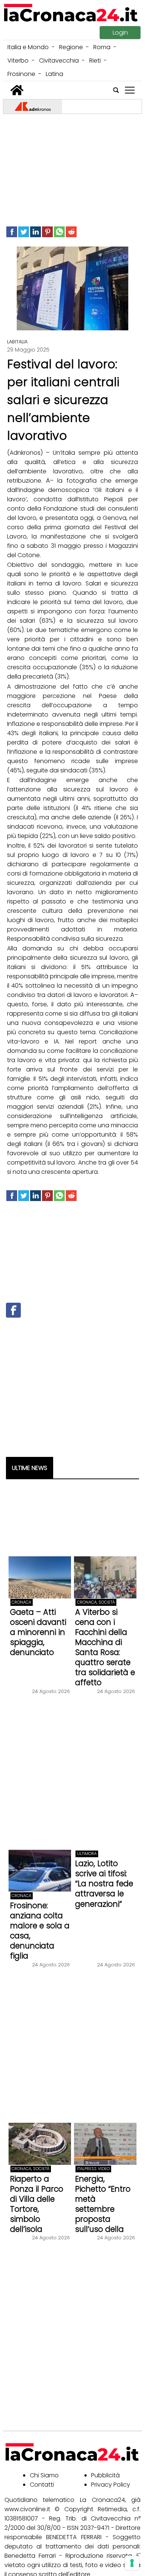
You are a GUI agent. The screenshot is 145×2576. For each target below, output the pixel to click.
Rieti (95, 61)
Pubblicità (105, 2475)
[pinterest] (47, 232)
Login (120, 33)
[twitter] (24, 232)
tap (130, 90)
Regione (71, 47)
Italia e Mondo (28, 47)
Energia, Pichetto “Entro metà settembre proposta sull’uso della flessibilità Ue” (103, 2209)
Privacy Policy (111, 2485)
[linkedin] (36, 232)
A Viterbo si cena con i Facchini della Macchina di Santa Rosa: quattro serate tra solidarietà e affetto (105, 1647)
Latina (54, 74)
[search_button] (116, 90)
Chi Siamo (44, 2475)
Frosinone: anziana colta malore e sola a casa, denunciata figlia (40, 1931)
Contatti (42, 2485)
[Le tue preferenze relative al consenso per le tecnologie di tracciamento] (132, 2563)
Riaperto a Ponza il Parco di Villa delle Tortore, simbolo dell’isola (37, 2204)
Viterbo (18, 61)
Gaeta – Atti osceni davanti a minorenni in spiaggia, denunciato (38, 1632)
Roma (102, 47)
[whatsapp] (59, 232)
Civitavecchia (59, 61)
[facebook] (12, 232)
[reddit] (71, 232)
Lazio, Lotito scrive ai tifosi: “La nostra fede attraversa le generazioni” (104, 1883)
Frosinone (21, 74)
